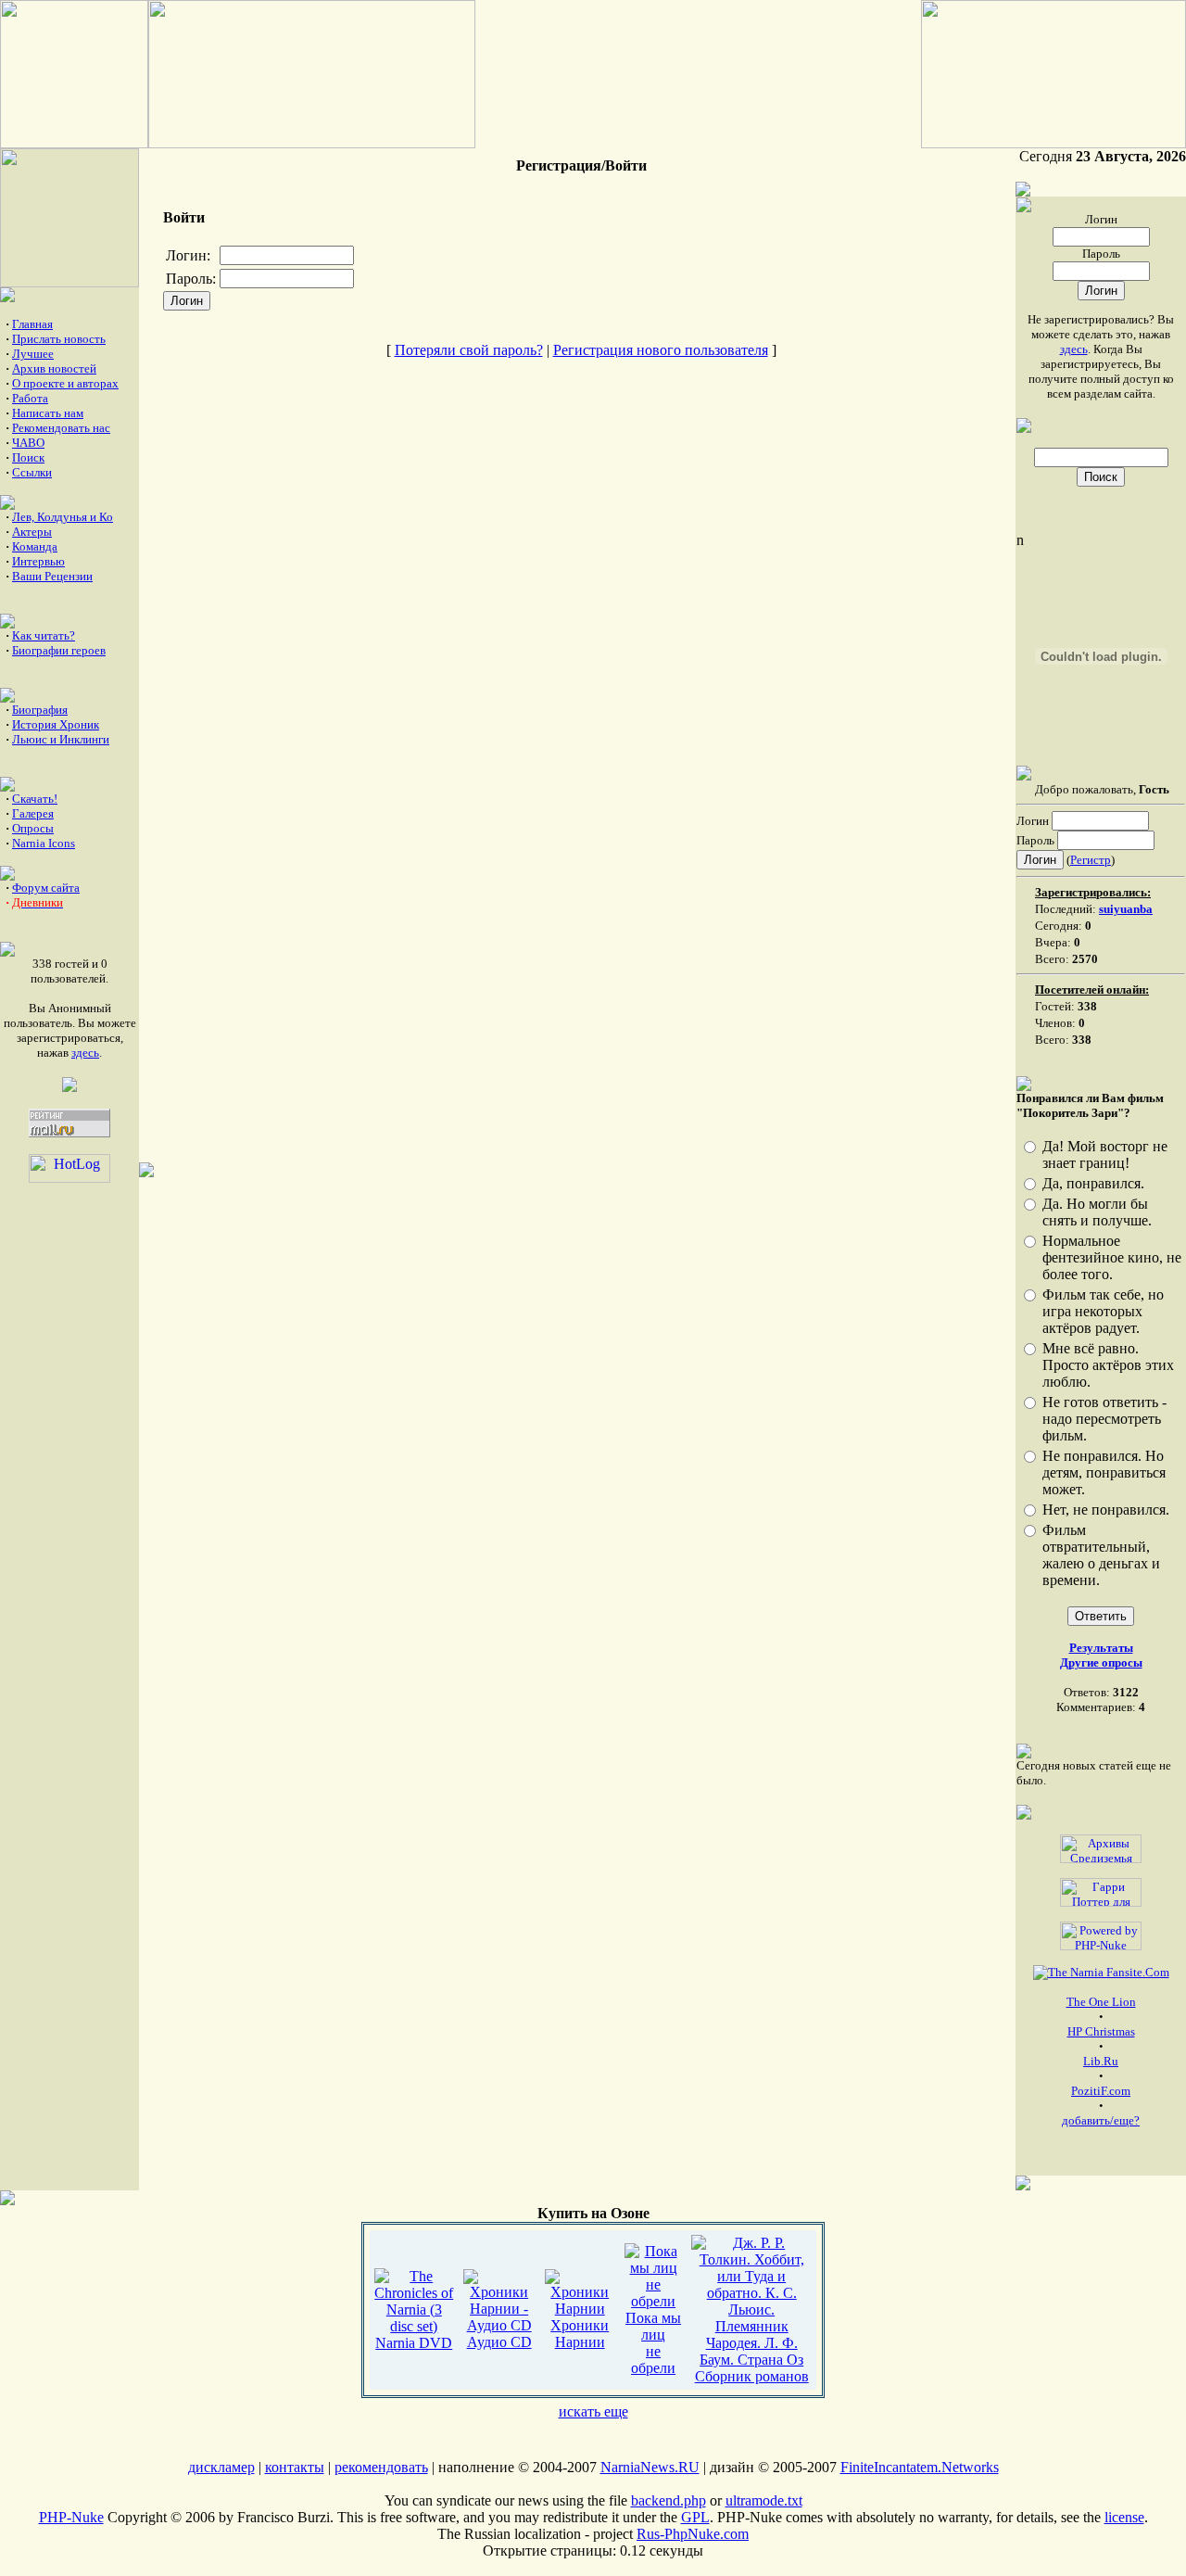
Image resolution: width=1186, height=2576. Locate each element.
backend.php (669, 2500)
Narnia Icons (44, 843)
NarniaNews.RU (650, 2467)
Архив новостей (54, 368)
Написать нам (48, 413)
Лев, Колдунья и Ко (63, 517)
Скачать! (35, 799)
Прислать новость (59, 339)
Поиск (28, 457)
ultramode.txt (764, 2500)
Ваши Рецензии (52, 576)
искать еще (593, 2411)
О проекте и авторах (65, 383)
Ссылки (32, 472)
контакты (295, 2467)
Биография (40, 710)
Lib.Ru (1101, 2061)
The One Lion (1101, 2002)
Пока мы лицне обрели (653, 2343)
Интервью (38, 561)
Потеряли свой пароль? (469, 350)
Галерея (33, 813)
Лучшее (33, 354)
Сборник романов (752, 2376)
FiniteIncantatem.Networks (920, 2467)
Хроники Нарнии (580, 2334)
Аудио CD (499, 2342)
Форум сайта (46, 888)
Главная (32, 324)
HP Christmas (1101, 2031)
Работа (30, 398)
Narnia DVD (414, 2343)
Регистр (1091, 860)
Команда (35, 546)
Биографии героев (59, 650)
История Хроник (56, 724)
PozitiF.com (1101, 2091)
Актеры (32, 532)
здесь (85, 1053)
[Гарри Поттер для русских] (1101, 1889)
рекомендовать (381, 2467)
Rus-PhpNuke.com (693, 2534)
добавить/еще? (1101, 2120)
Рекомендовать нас (61, 428)
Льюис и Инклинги (61, 739)
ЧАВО (28, 443)
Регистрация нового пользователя (661, 350)
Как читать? (44, 635)
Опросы (33, 828)
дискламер (221, 2467)
